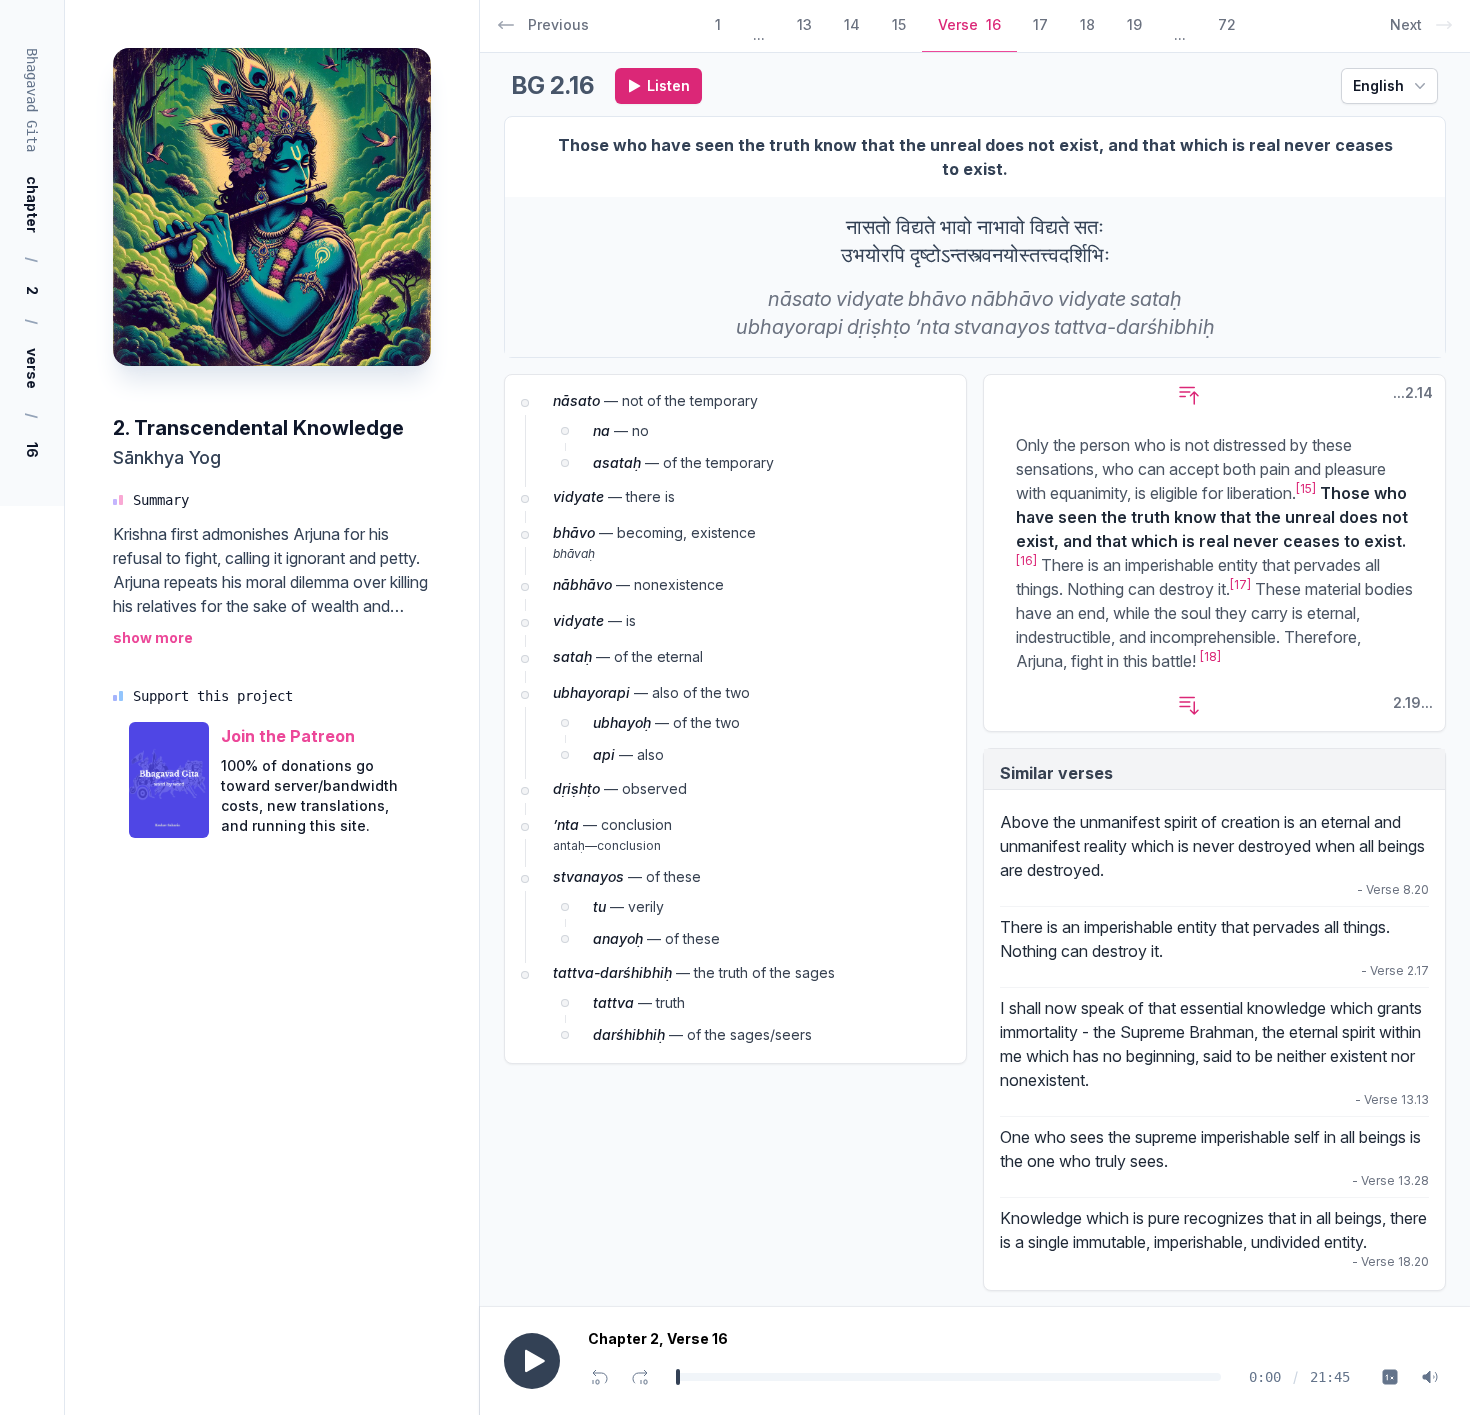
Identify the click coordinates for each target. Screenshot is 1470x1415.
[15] (1306, 488)
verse (32, 368)
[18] (1210, 656)
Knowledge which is (1074, 1218)
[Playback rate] (1390, 1377)
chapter (32, 204)
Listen (668, 85)
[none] (800, 299)
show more (153, 637)
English (1378, 85)
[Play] (532, 1361)
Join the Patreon (288, 736)
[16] (1026, 560)
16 (32, 450)
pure (1164, 1218)
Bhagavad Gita (32, 100)
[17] (1240, 584)
